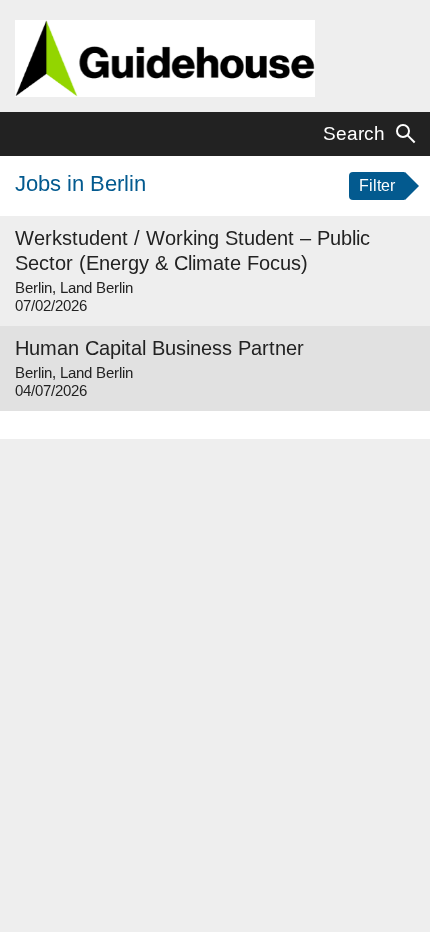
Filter (377, 185)
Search (354, 133)
